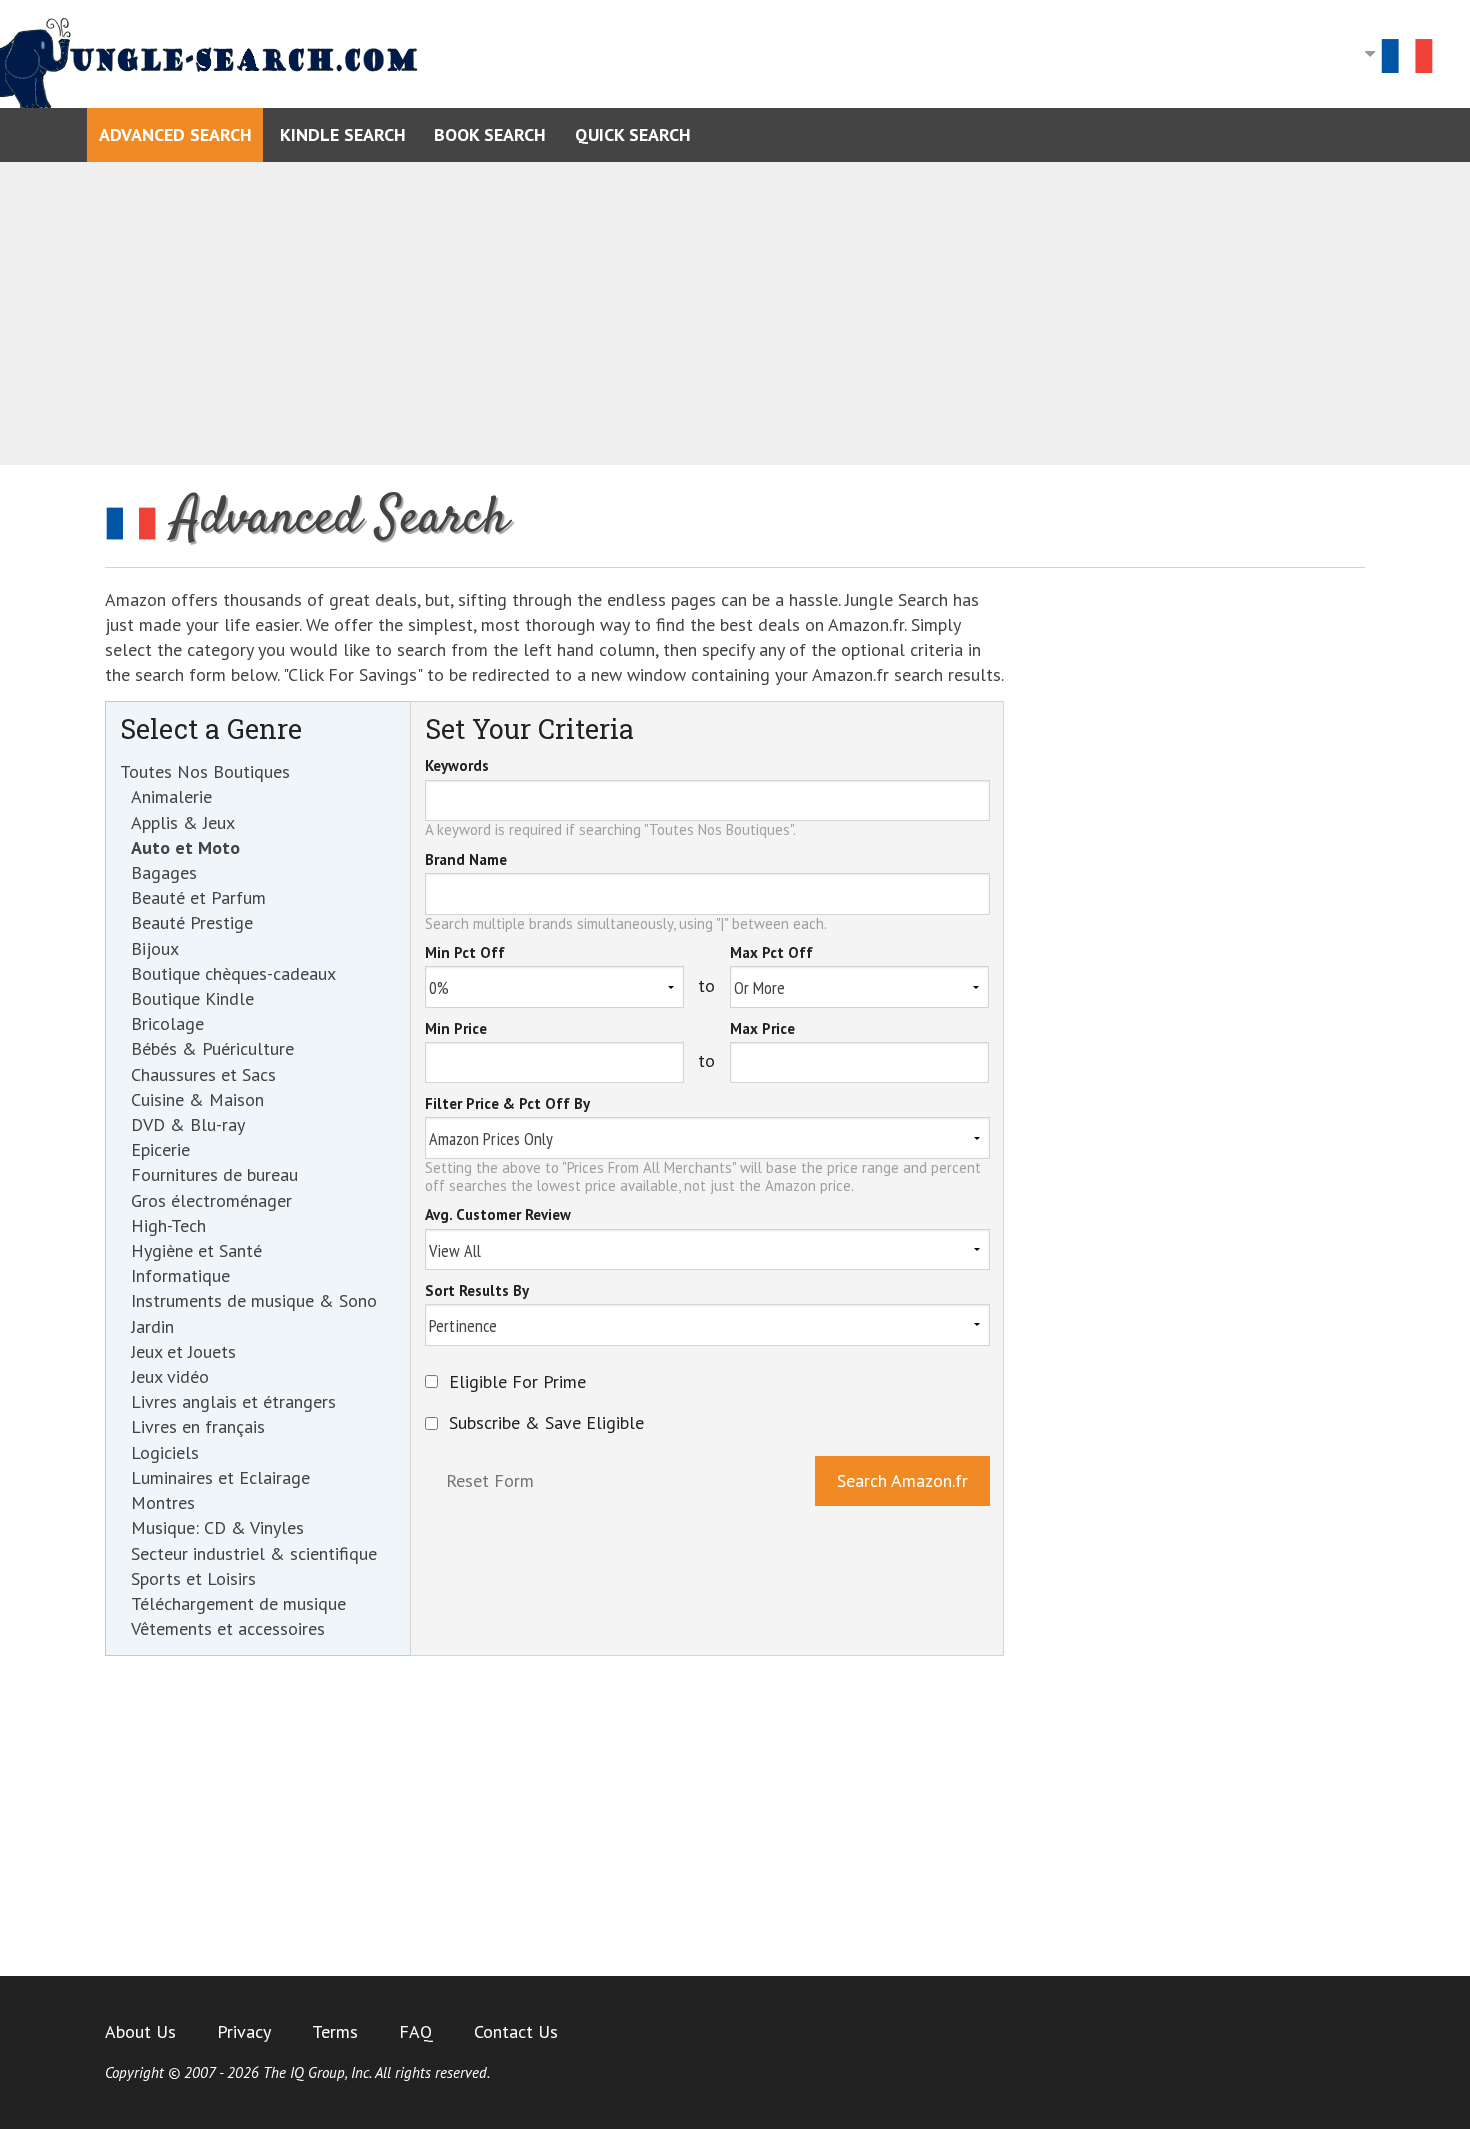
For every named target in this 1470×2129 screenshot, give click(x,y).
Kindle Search (343, 134)
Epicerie (160, 1149)
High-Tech (168, 1225)
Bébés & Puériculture (212, 1048)
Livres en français (198, 1426)
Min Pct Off (465, 954)
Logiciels (165, 1452)
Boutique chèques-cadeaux (233, 973)
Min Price (456, 1030)
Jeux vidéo (170, 1376)
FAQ (416, 2031)
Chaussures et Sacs (203, 1074)
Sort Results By (477, 1292)
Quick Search (633, 134)
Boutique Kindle (192, 998)
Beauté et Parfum (198, 897)
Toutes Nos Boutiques (205, 771)
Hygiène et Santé (196, 1250)
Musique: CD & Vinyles (217, 1527)
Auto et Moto (185, 847)
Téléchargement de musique (238, 1603)
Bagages (164, 872)
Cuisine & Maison (197, 1099)
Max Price (762, 1030)
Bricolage (167, 1023)
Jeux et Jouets (183, 1351)
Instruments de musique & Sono (254, 1300)
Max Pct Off (771, 954)
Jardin (152, 1326)
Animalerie (171, 796)
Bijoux (155, 948)
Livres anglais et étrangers (233, 1401)
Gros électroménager (211, 1200)
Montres (163, 1502)
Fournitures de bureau (214, 1174)
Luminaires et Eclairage (220, 1477)
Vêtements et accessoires (228, 1628)
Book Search (490, 134)
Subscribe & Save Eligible (546, 1423)
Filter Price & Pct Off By (507, 1105)
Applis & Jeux (183, 822)
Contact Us (516, 2031)
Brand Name (466, 861)
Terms (335, 2031)
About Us (140, 2031)
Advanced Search (175, 134)
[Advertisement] (735, 314)
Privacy (244, 2031)
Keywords (457, 767)
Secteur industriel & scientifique (254, 1553)
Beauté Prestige (192, 922)
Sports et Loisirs (193, 1578)
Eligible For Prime (517, 1382)
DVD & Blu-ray (188, 1124)
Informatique (180, 1275)
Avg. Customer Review (498, 1216)
